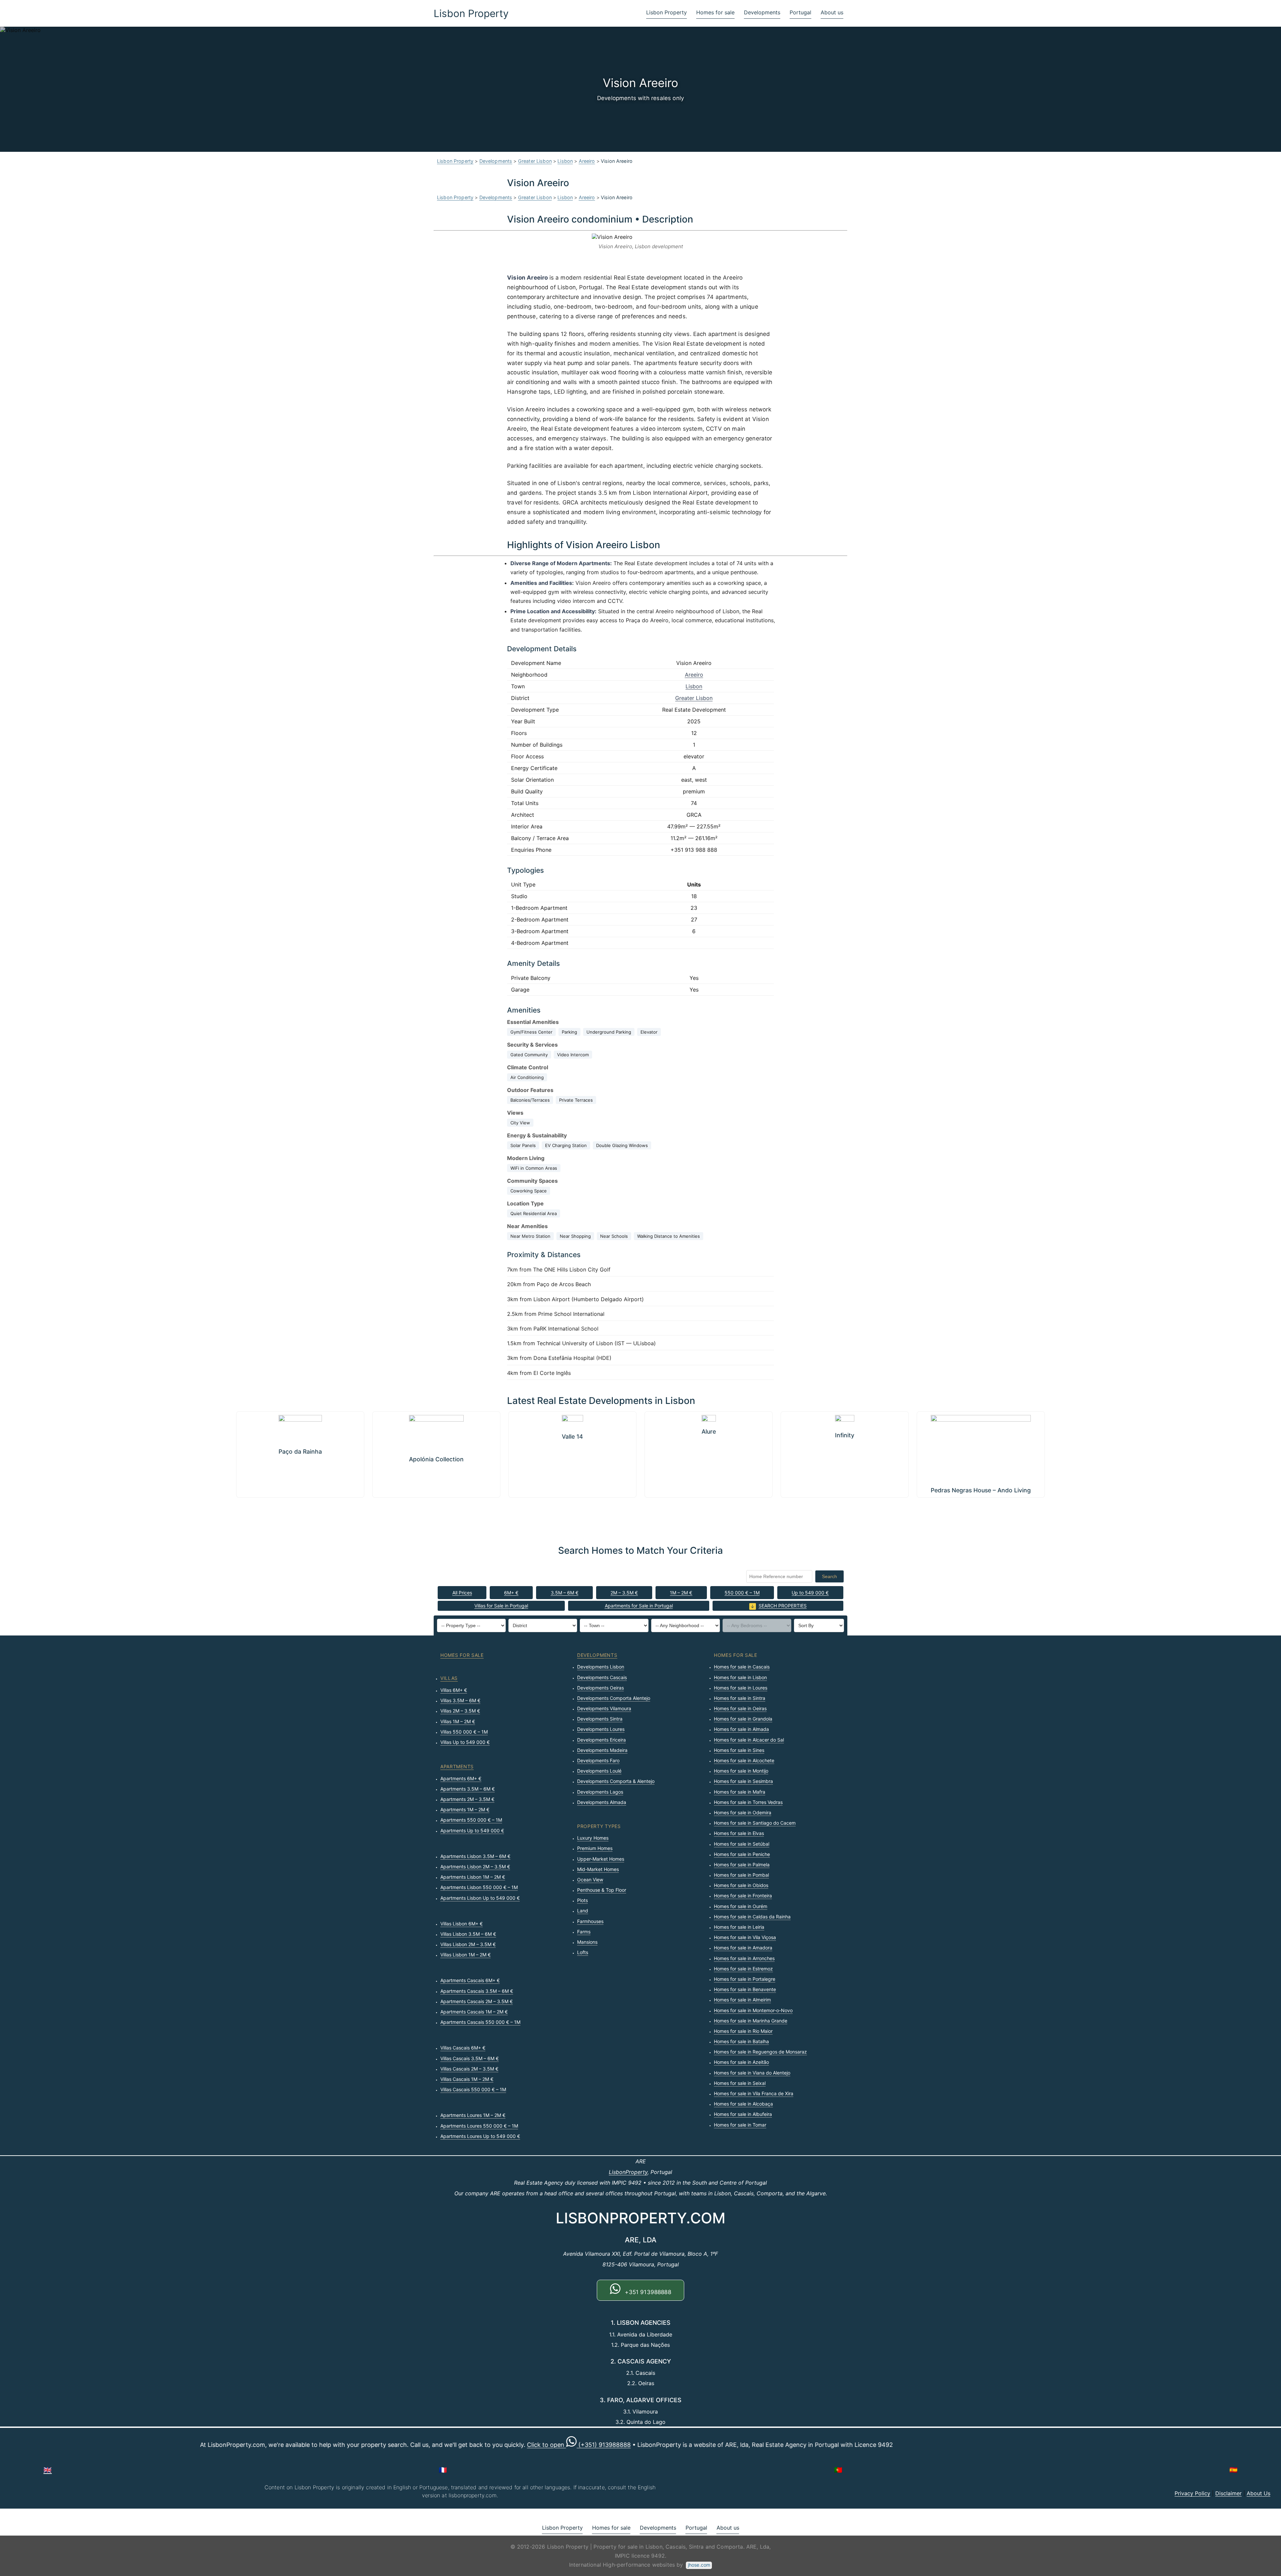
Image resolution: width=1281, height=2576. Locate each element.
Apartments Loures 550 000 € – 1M (479, 2126)
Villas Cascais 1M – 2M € (467, 2079)
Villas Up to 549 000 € (465, 1742)
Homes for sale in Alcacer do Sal (749, 1740)
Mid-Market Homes (598, 1869)
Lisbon (565, 161)
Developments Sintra (600, 1719)
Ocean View (590, 1880)
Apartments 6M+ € (461, 1778)
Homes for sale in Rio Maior (743, 2031)
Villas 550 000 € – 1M (464, 1732)
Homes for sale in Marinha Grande (751, 2021)
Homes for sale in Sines (739, 1750)
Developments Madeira (602, 1750)
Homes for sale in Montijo (741, 1771)
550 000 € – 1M (742, 1593)
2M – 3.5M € (624, 1593)
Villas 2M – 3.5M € (460, 1711)
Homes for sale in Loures (741, 1688)
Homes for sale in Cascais (742, 1667)
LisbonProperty (628, 2172)
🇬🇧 (48, 2470)
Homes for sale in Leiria (739, 1927)
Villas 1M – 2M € (458, 1721)
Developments (762, 12)
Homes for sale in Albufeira (743, 2114)
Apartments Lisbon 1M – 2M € (473, 1877)
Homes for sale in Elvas (739, 1833)
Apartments (457, 1766)
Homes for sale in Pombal (741, 1875)
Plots (582, 1900)
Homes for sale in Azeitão (741, 2062)
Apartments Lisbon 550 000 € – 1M (479, 1887)
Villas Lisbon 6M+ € (462, 1924)
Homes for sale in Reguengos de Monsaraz (760, 2052)
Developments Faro (598, 1760)
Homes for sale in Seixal (740, 2083)
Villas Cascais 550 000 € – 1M (473, 2089)
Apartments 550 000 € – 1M (471, 1820)
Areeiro (587, 161)
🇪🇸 (1233, 2470)
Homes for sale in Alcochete (744, 1760)
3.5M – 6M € (565, 1593)
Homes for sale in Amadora (743, 1948)
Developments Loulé (599, 1771)
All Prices (462, 1593)
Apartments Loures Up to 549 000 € (480, 2136)
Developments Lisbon (601, 1667)
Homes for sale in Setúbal (742, 1844)
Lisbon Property (471, 13)
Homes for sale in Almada (741, 1729)
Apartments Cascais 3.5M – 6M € (477, 1991)
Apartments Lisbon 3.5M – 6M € (475, 1856)
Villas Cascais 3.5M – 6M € (470, 2058)
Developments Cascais (602, 1677)
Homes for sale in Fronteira (743, 1896)
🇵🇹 (838, 2470)
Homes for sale (715, 12)
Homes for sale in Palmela (742, 1865)
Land (583, 1911)
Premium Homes (595, 1848)
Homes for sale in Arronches (744, 1958)
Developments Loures (601, 1729)
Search (829, 1576)
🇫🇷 (443, 2470)
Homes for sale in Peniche (742, 1854)
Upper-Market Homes (601, 1859)
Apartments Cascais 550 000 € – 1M (480, 2022)
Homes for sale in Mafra (740, 1792)
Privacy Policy (1192, 2493)
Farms (584, 1932)
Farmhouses (590, 1921)
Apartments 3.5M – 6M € (468, 1789)
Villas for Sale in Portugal (501, 1606)
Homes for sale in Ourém (741, 1906)
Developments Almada (602, 1802)
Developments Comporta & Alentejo (616, 1781)
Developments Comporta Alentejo (614, 1698)
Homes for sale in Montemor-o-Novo (753, 2010)
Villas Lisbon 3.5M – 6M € (468, 1934)
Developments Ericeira (601, 1740)
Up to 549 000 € (810, 1593)
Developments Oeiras (600, 1688)
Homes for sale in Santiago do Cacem (755, 1823)
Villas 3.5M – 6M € (460, 1700)
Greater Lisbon (535, 161)
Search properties (783, 1606)
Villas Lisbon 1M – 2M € (466, 1955)
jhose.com (699, 2565)
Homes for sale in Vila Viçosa (745, 1937)
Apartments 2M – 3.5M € (467, 1799)
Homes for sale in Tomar (740, 2125)
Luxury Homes (593, 1838)
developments (597, 1655)
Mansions (587, 1942)
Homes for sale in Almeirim (742, 2000)
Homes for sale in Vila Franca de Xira (754, 2093)
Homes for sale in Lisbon (740, 1677)
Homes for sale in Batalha (741, 2041)
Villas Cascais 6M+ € (463, 2048)
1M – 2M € (681, 1593)
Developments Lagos (600, 1792)
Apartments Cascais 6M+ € (470, 1980)
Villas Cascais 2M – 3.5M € (469, 2069)
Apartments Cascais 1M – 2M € (474, 2012)
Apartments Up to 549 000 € (472, 1830)
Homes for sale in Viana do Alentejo (752, 2073)
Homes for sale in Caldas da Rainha (752, 1917)
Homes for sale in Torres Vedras (748, 1802)
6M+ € (511, 1593)
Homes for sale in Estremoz (743, 1969)
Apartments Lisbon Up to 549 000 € (480, 1898)
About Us (1258, 2493)
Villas (449, 1678)
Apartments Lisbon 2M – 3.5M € (475, 1867)
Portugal (800, 12)
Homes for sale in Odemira (743, 1812)
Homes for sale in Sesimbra (743, 1781)
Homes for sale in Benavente (745, 1989)
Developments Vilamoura (604, 1708)
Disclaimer (1228, 2493)
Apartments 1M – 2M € (465, 1809)
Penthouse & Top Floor (602, 1890)
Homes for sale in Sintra (740, 1698)
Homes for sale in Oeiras (740, 1708)
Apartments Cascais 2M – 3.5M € (477, 2001)
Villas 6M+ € (454, 1690)
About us (832, 12)
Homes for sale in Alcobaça (743, 2104)
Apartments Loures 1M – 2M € (473, 2115)
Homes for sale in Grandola (743, 1719)
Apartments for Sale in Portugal (639, 1606)
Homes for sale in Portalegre (745, 1979)
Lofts (583, 1952)
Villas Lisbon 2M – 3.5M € (468, 1944)
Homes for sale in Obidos (741, 1885)
